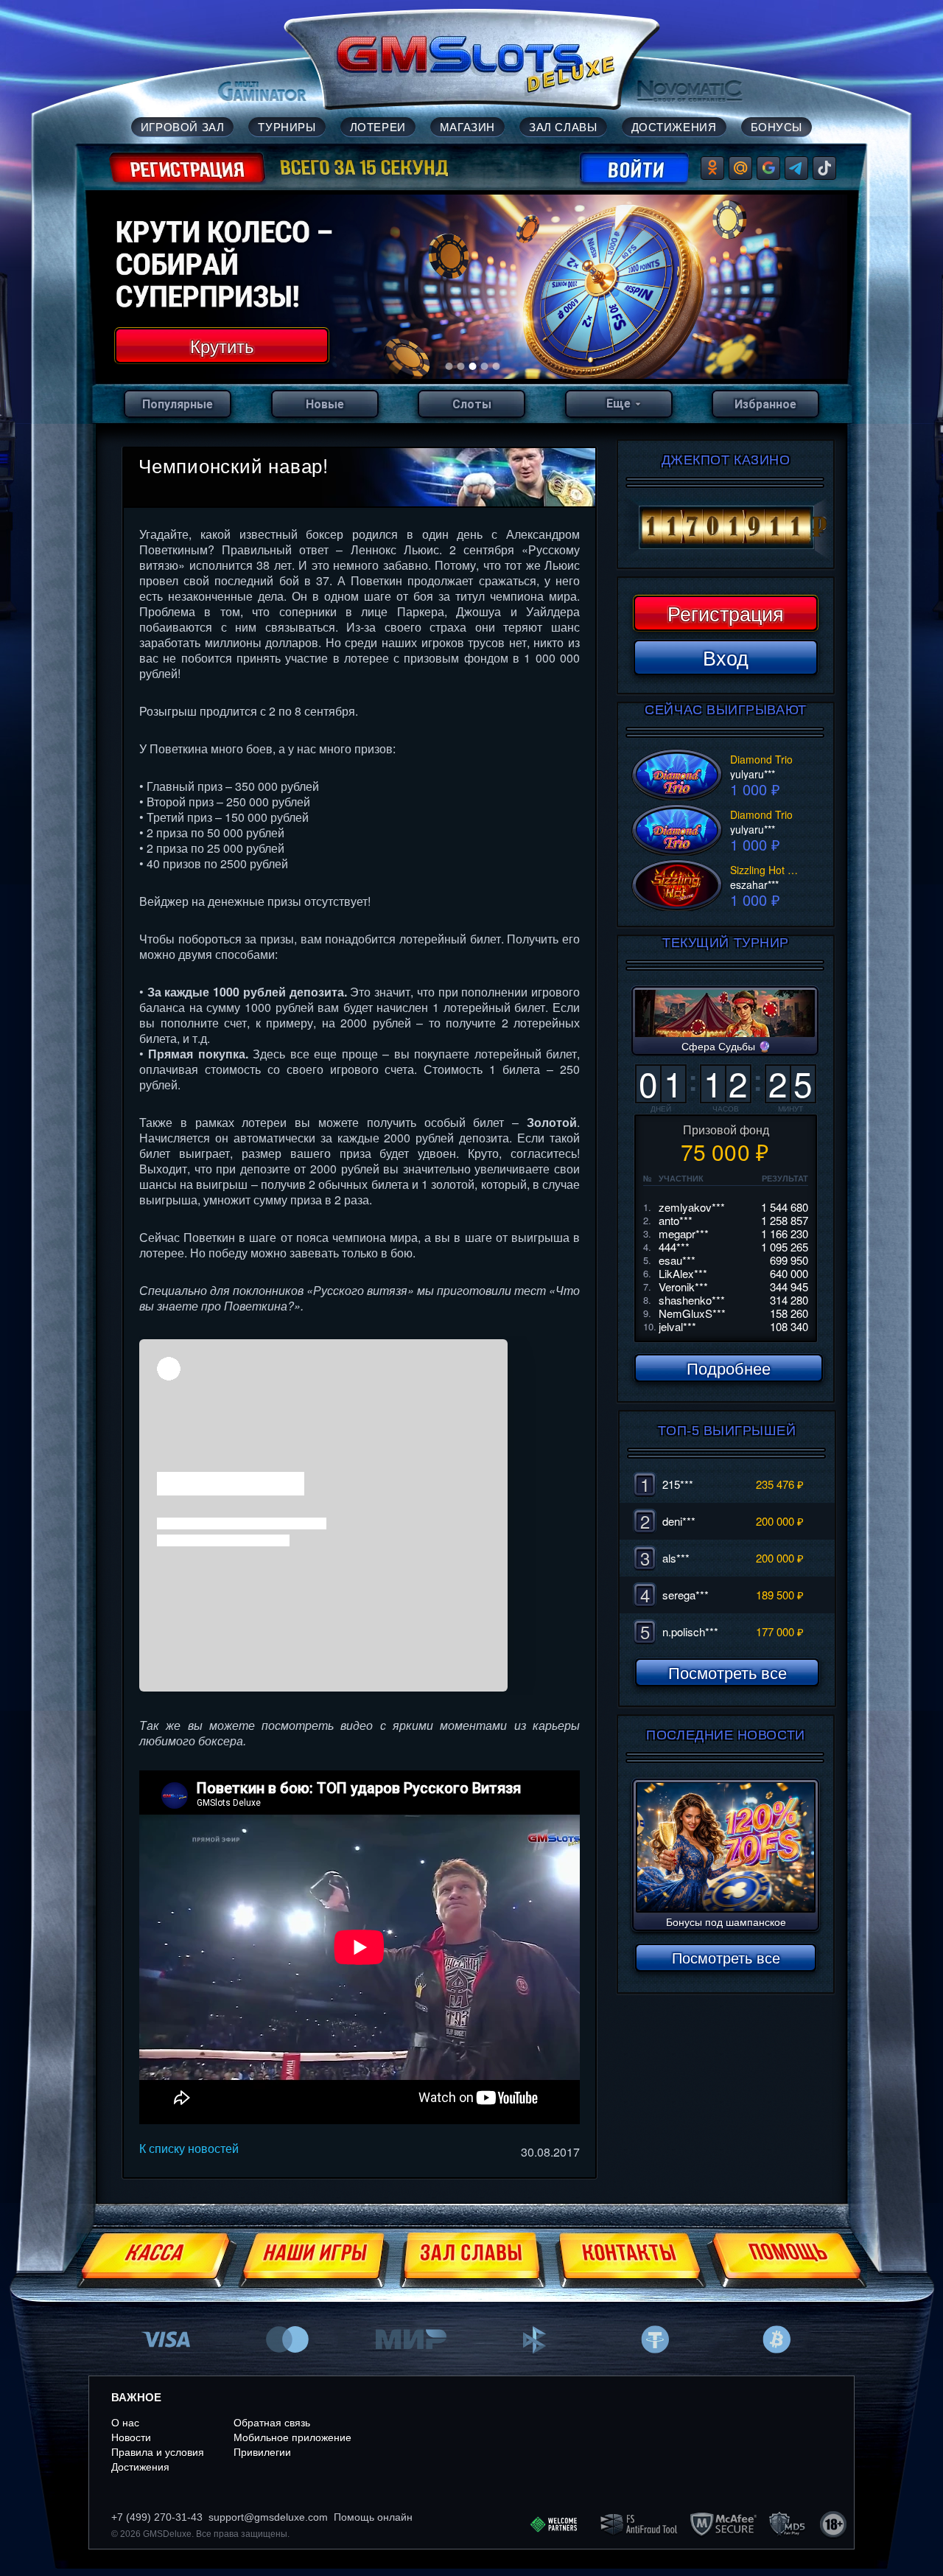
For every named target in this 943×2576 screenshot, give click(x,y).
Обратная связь (272, 2423)
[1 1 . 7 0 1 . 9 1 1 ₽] (726, 528)
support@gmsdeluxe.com (268, 2517)
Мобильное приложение (292, 2437)
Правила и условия (158, 2452)
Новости (131, 2437)
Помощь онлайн (373, 2517)
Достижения (140, 2467)
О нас (125, 2423)
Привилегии (262, 2452)
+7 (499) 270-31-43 (157, 2517)
